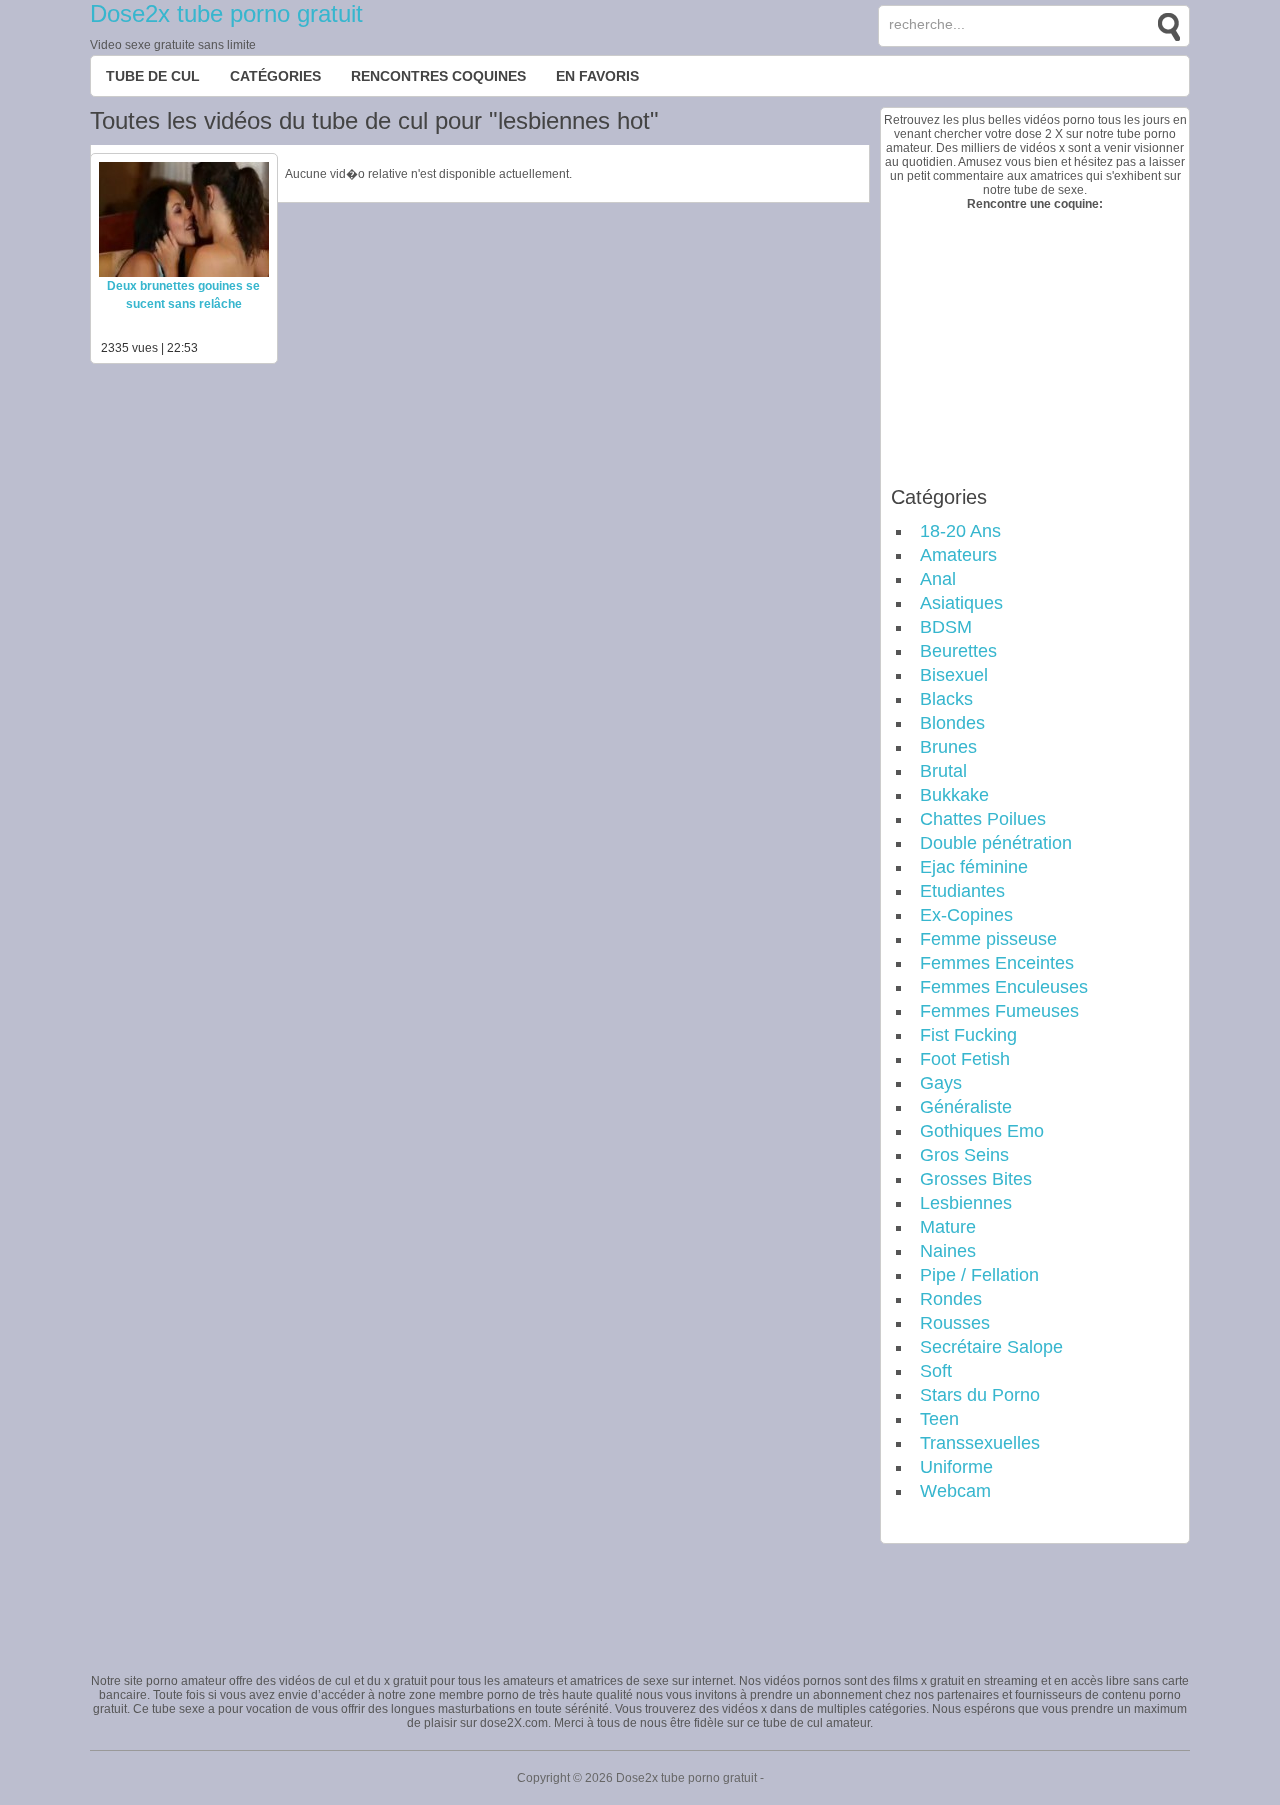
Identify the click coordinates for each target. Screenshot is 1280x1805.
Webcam (955, 1491)
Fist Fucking (968, 1035)
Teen (939, 1419)
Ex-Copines (966, 915)
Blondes (952, 723)
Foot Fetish (965, 1059)
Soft (936, 1371)
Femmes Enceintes (997, 963)
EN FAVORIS (597, 76)
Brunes (948, 747)
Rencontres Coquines (438, 76)
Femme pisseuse (988, 939)
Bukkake (954, 795)
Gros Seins (964, 1155)
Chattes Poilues (983, 819)
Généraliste (966, 1107)
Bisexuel (954, 675)
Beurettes (958, 651)
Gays (941, 1083)
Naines (948, 1251)
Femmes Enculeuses (1004, 987)
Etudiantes (962, 891)
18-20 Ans (960, 531)
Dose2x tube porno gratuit (226, 13)
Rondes (951, 1299)
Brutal (943, 771)
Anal (938, 579)
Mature (948, 1227)
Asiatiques (961, 603)
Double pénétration (996, 843)
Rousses (955, 1323)
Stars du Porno (980, 1395)
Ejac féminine (974, 867)
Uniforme (956, 1467)
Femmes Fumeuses (999, 1011)
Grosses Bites (976, 1179)
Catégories (275, 76)
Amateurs (958, 555)
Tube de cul (153, 76)
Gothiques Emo (982, 1131)
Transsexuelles (980, 1443)
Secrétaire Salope (991, 1347)
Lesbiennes (966, 1203)
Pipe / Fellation (979, 1275)
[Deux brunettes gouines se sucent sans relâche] (184, 273)
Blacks (946, 699)
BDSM (946, 627)
